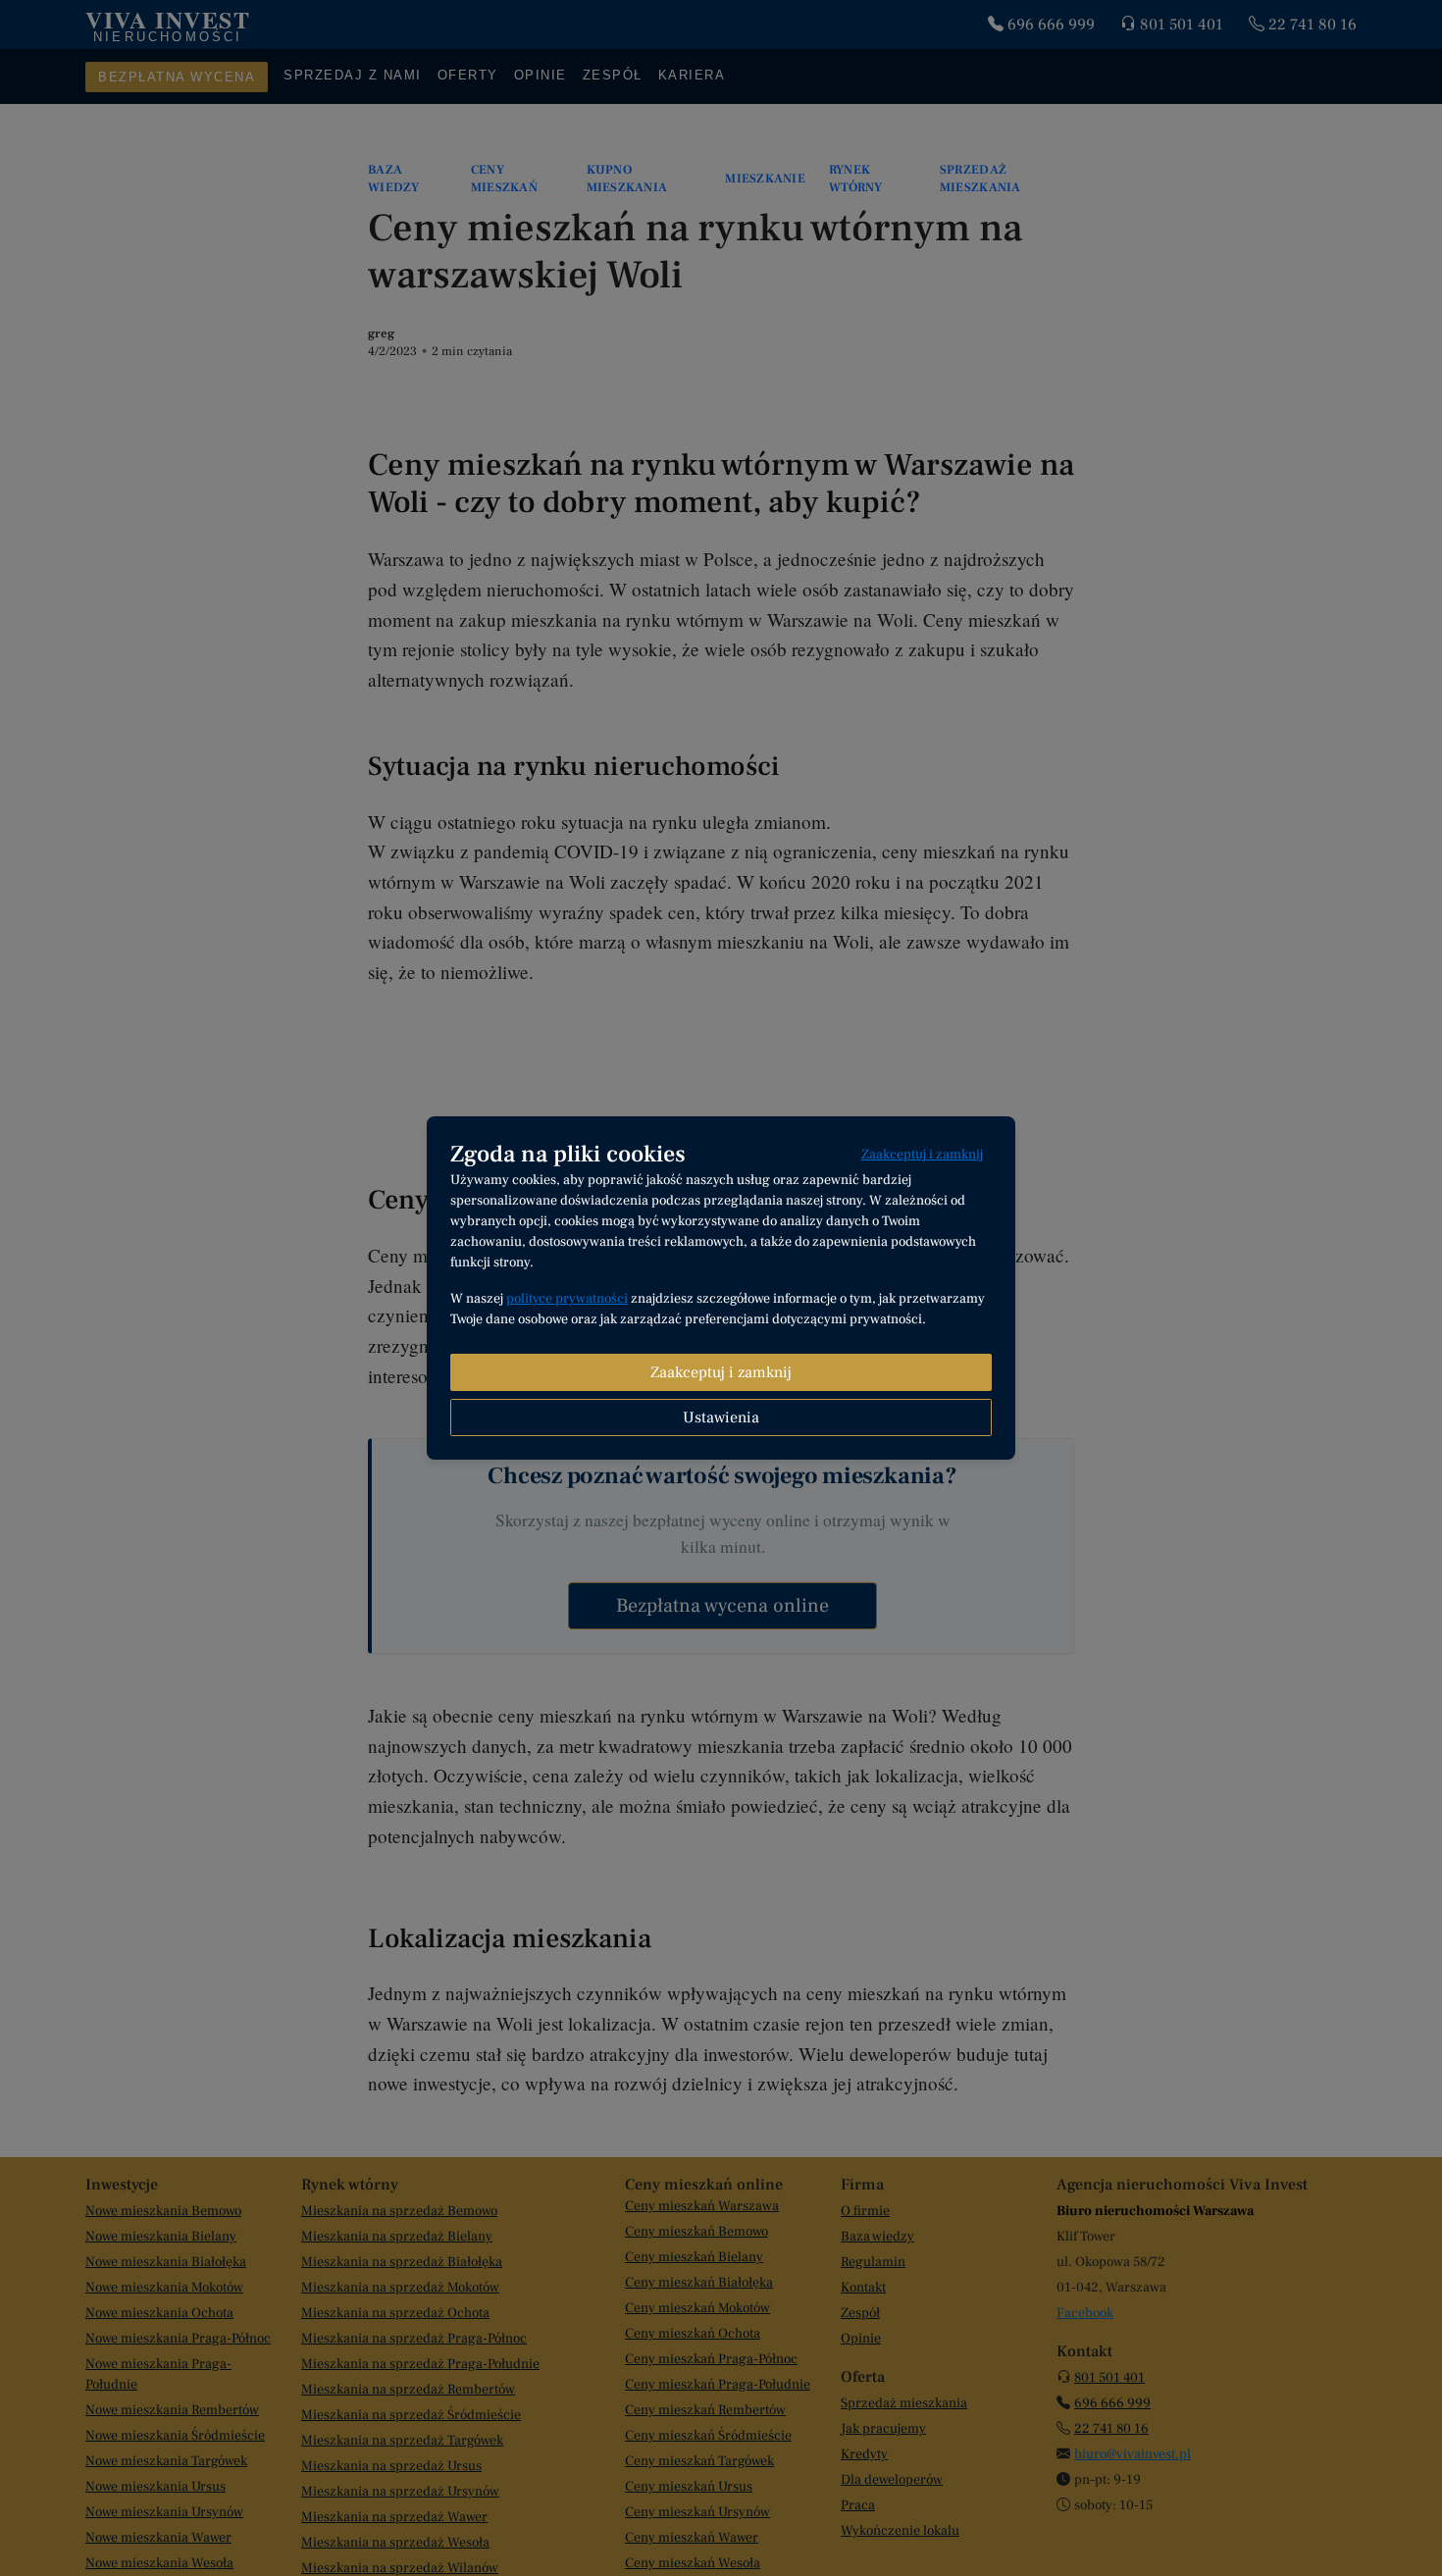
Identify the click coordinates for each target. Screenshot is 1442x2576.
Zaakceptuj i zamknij (922, 1155)
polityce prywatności (567, 1299)
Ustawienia (721, 1417)
